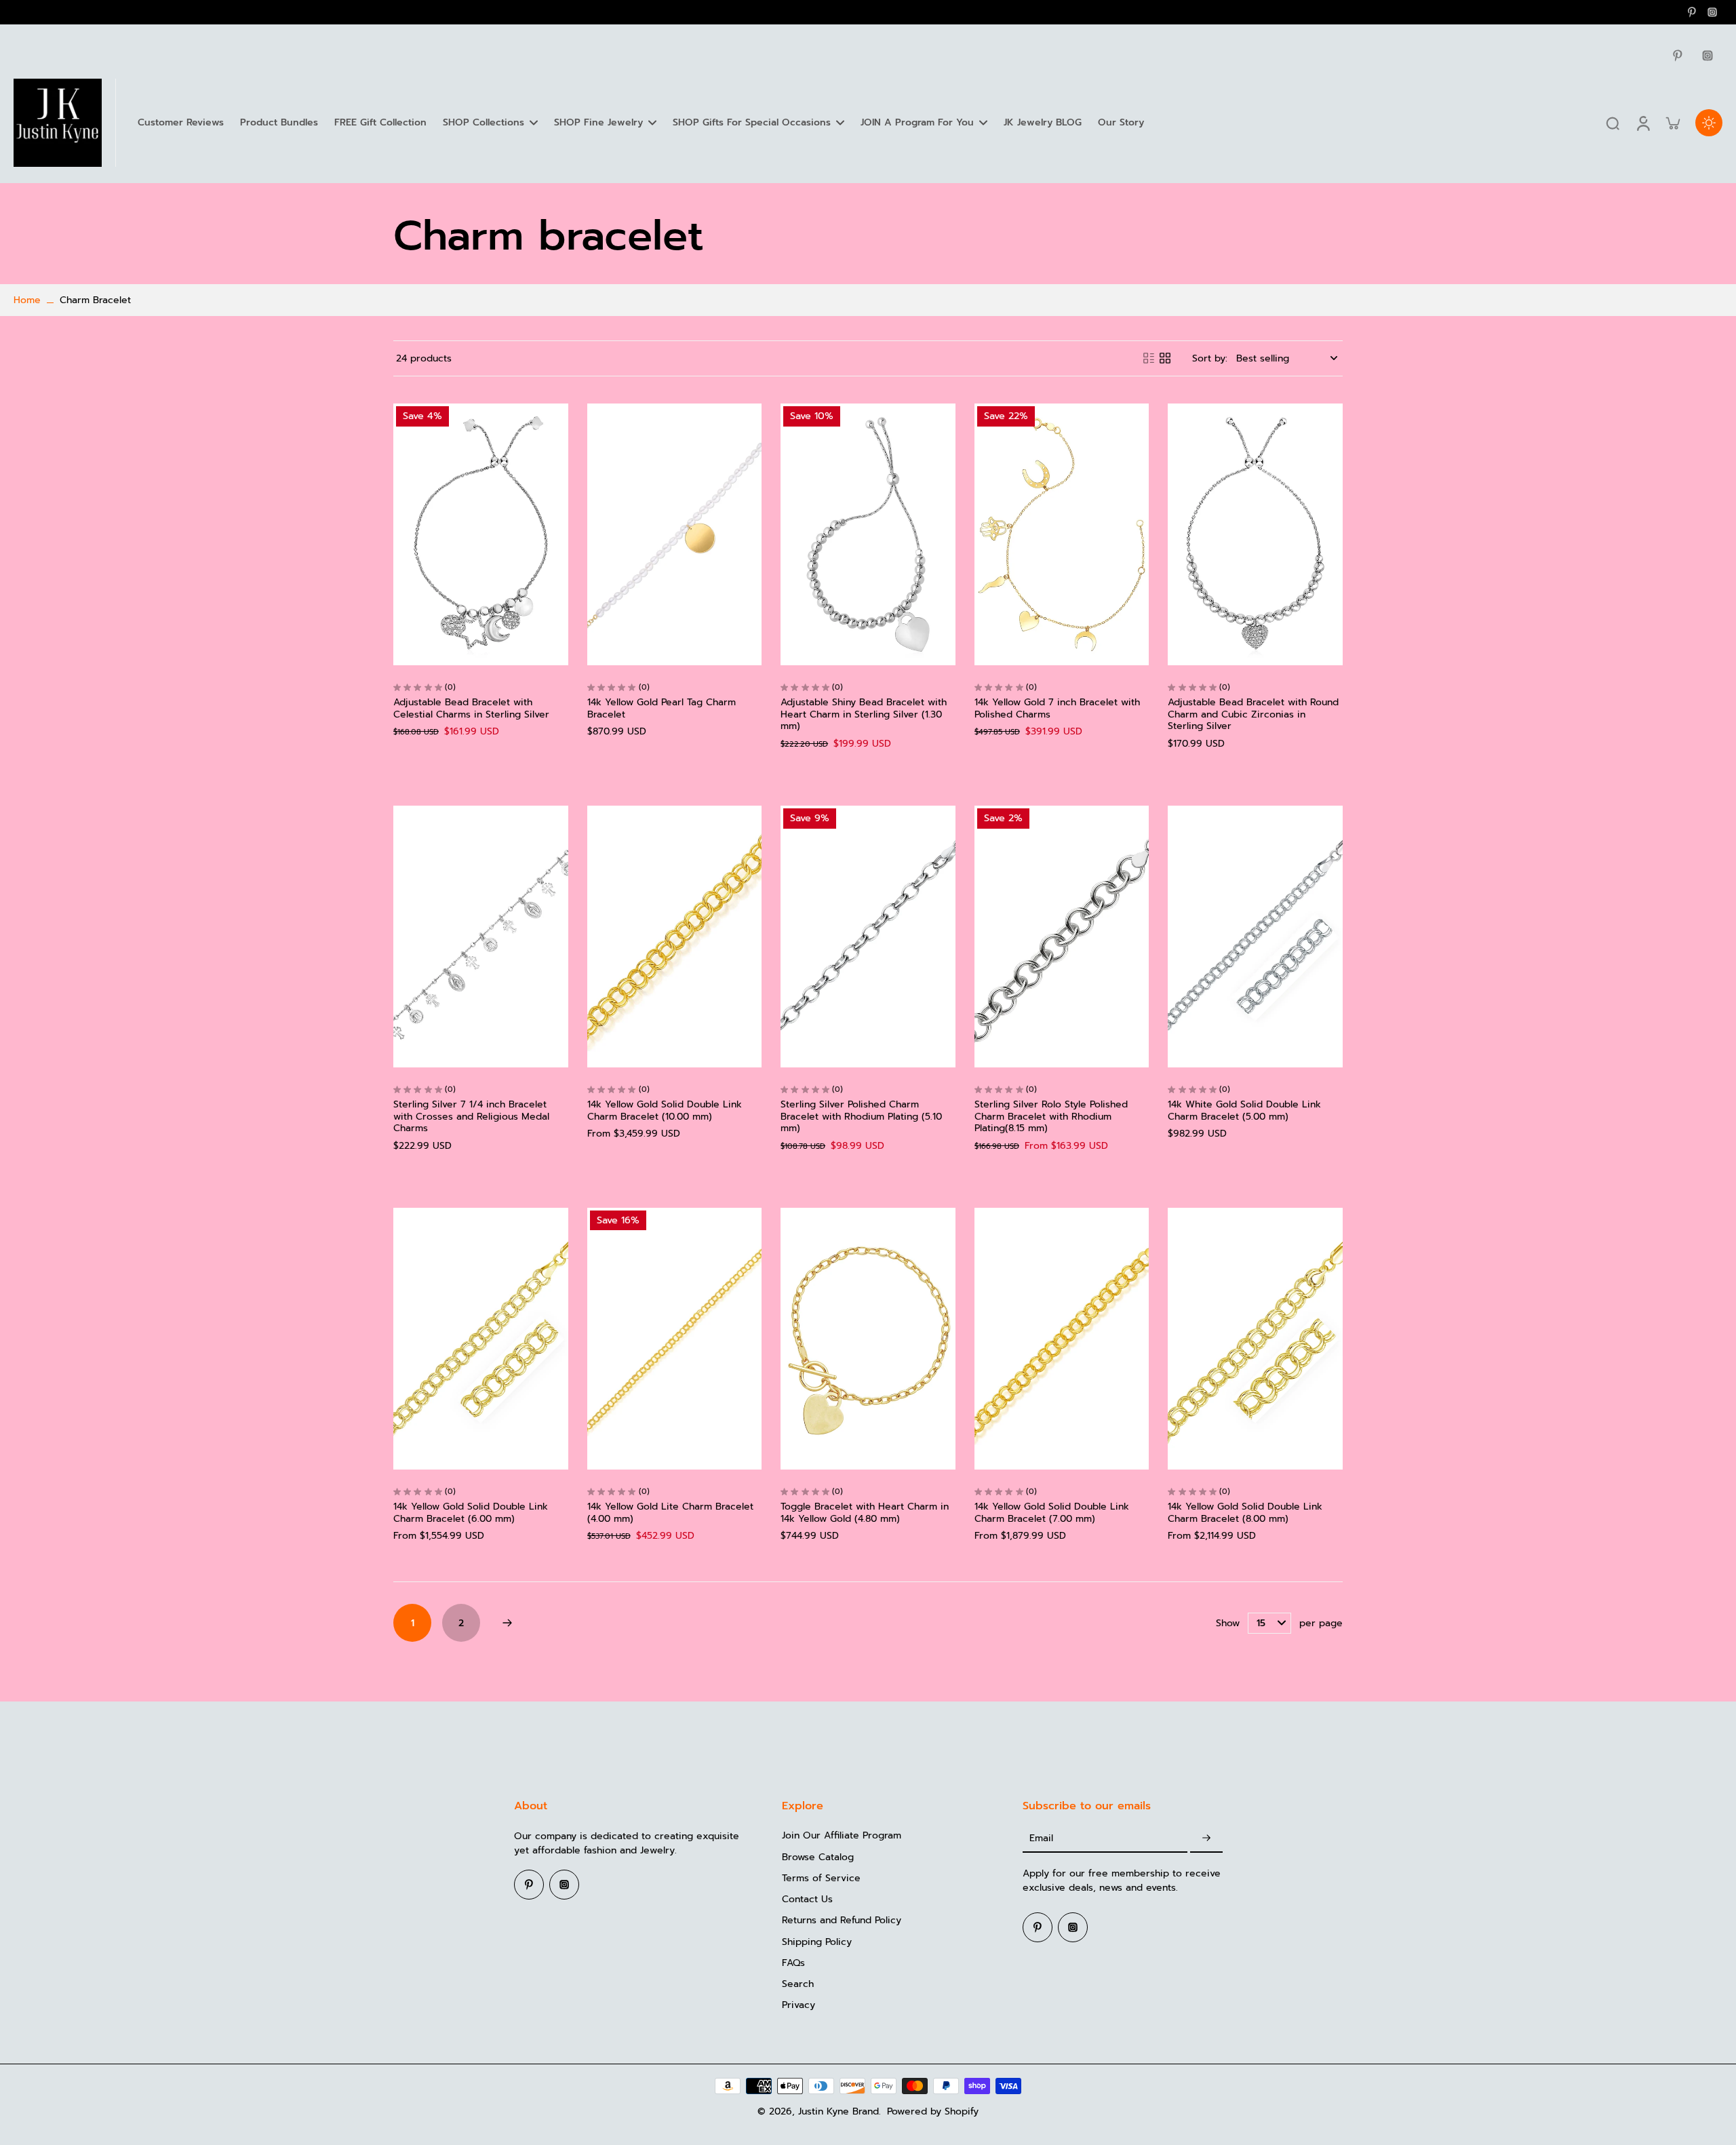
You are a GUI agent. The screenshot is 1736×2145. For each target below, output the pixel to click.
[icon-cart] (1672, 123)
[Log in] (1642, 123)
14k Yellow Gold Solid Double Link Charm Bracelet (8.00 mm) (1245, 1513)
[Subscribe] (1206, 1838)
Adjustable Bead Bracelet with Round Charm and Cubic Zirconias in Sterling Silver (1253, 714)
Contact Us (807, 1899)
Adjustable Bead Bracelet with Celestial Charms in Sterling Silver (471, 708)
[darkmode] (1709, 123)
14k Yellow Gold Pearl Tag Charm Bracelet (662, 708)
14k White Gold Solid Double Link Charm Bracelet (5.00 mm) (1244, 1110)
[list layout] (1149, 358)
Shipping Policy (817, 1942)
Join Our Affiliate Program (842, 1835)
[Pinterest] (1692, 12)
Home (27, 300)
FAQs (793, 1963)
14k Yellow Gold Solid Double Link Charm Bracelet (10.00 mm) (665, 1110)
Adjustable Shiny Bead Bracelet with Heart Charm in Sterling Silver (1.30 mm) (864, 714)
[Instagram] (1712, 12)
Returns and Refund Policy (842, 1920)
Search (798, 1984)
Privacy (798, 2005)
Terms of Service (821, 1878)
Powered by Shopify (933, 2111)
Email (1041, 1838)
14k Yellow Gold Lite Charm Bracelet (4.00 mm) (670, 1513)
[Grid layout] (1165, 358)
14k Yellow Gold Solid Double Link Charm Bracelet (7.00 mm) (1052, 1513)
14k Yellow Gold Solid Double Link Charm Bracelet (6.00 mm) (471, 1513)
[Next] (507, 1623)
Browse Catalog (818, 1857)
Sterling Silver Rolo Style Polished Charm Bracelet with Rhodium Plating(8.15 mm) (1051, 1116)
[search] (1613, 123)
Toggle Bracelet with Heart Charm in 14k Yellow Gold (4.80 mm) (865, 1513)
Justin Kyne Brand (839, 2111)
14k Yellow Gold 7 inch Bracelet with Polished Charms (1057, 708)
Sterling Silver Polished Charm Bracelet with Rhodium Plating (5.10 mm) (861, 1116)
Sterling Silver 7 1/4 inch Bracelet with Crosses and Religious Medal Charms (471, 1116)
